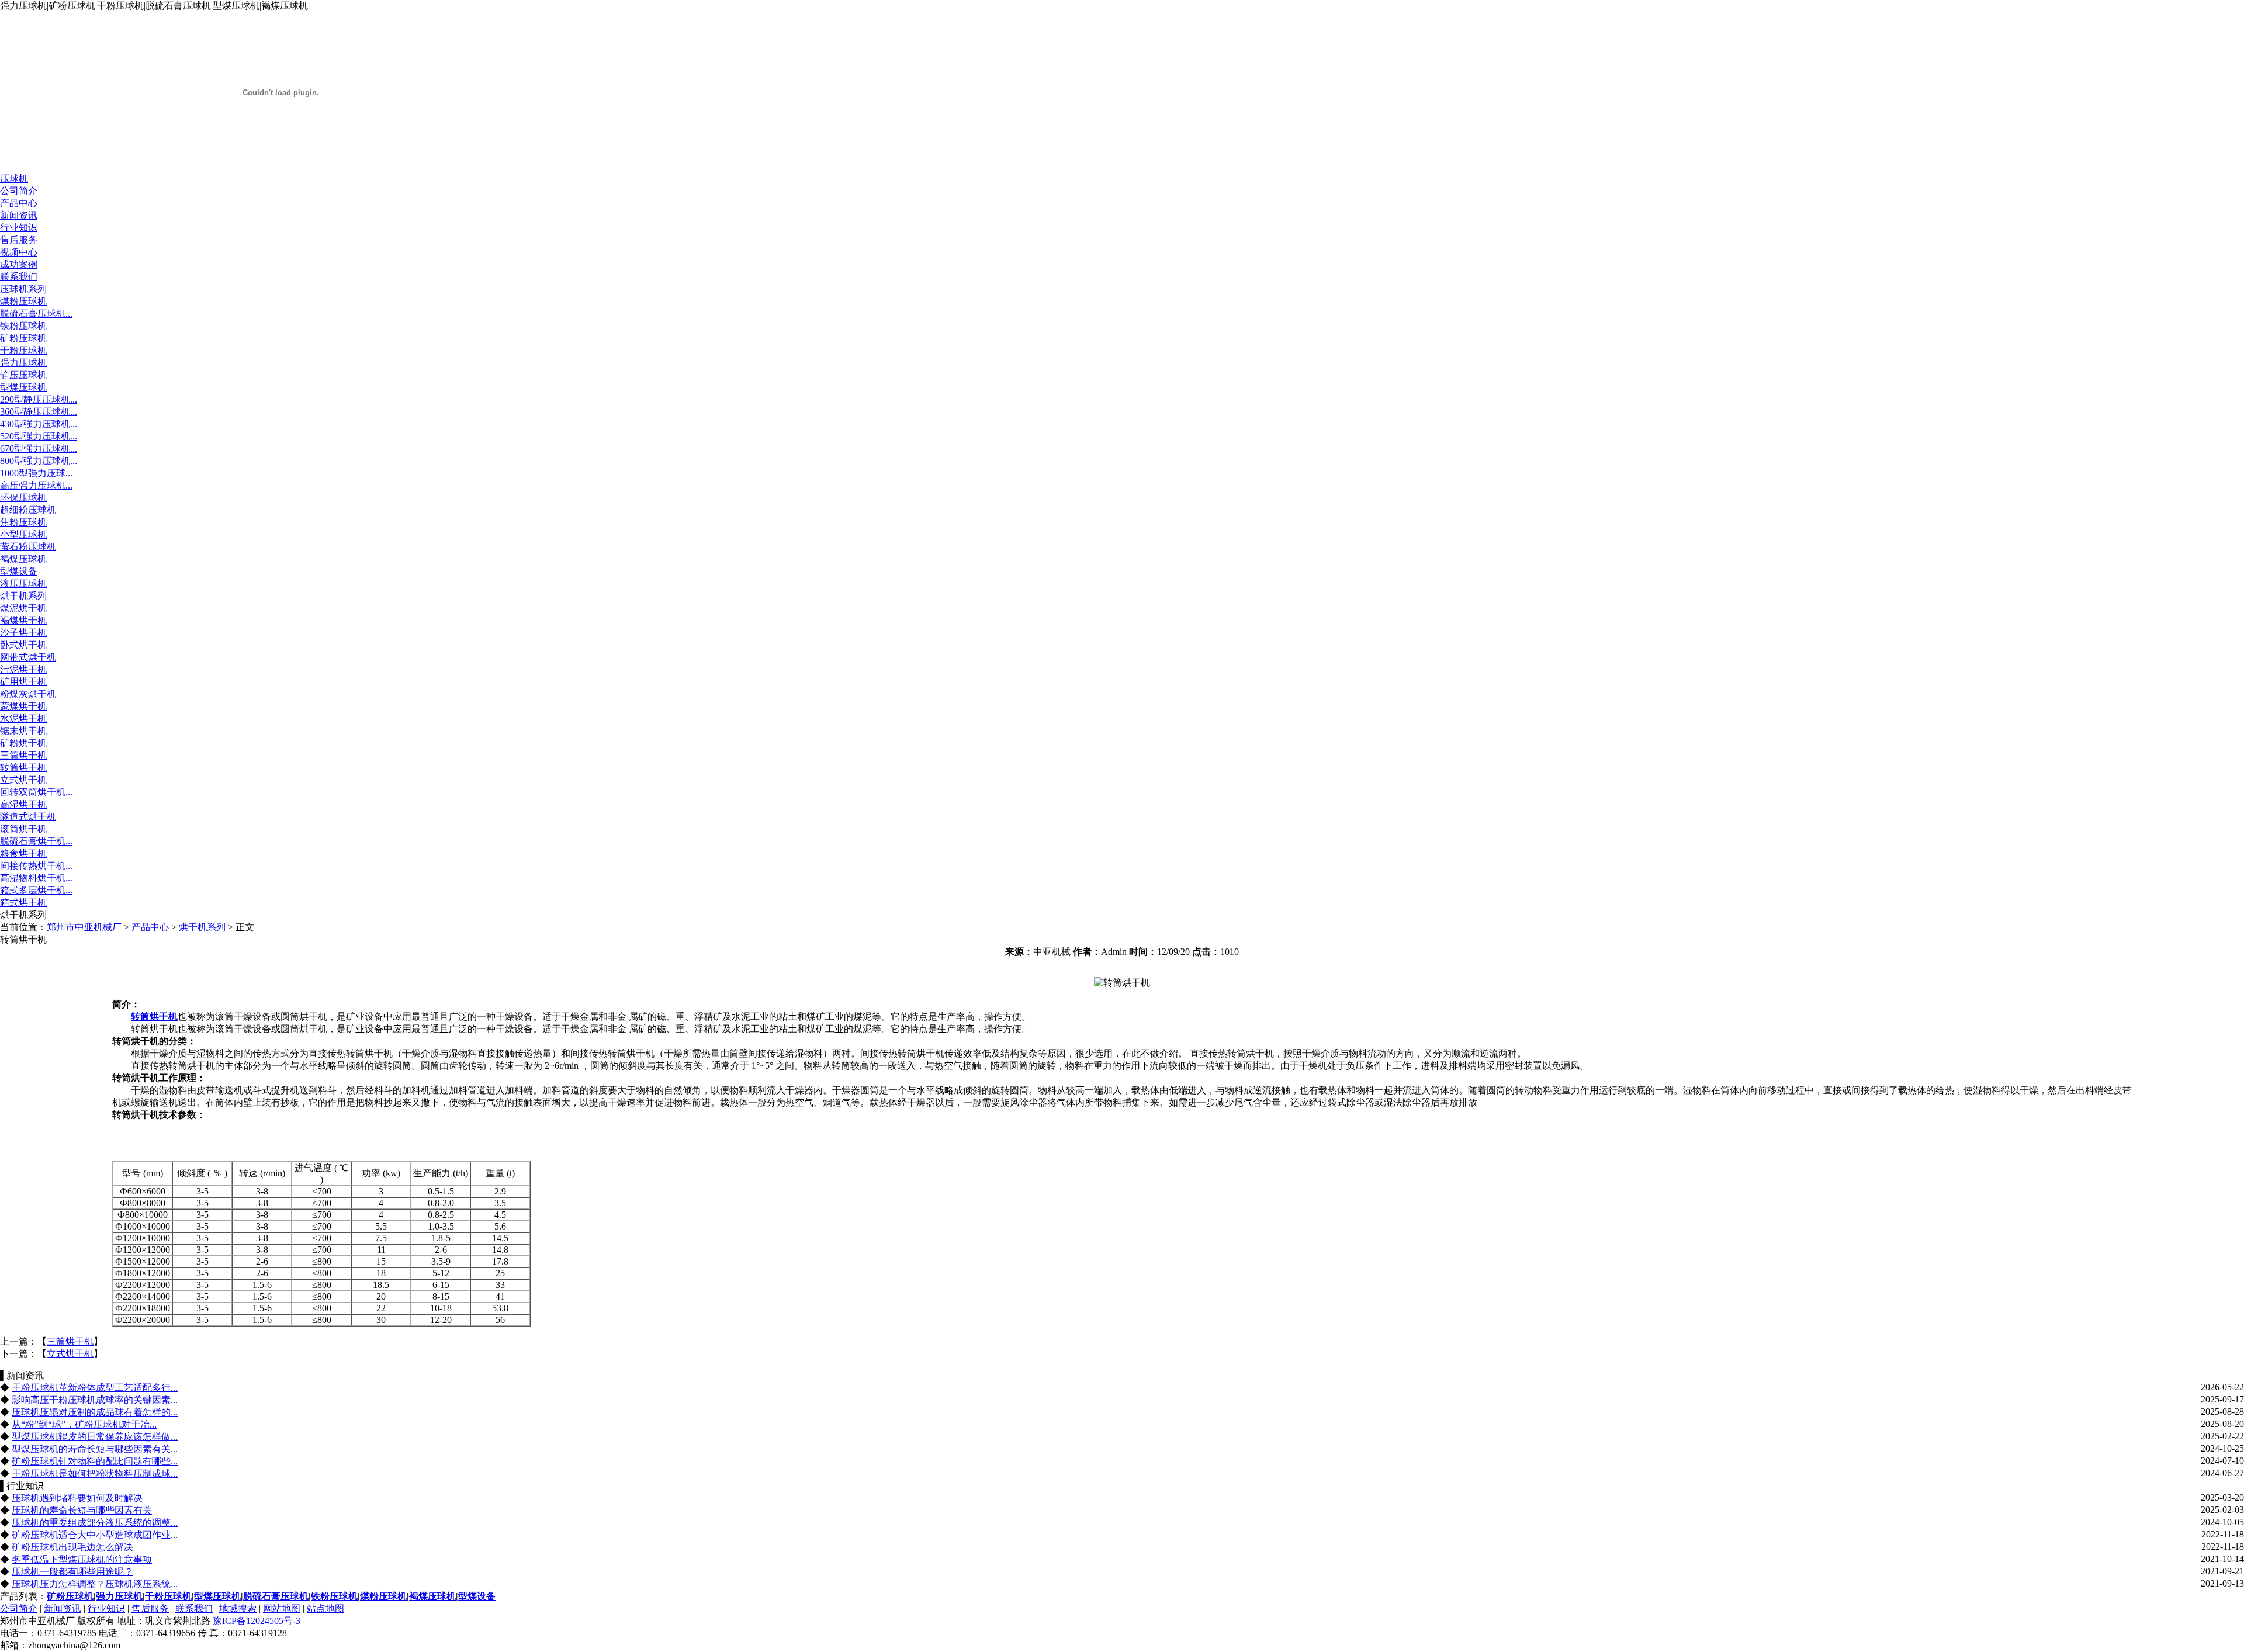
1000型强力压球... (36, 473)
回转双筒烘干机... (36, 792)
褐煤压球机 (23, 559)
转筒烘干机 (23, 768)
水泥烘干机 (23, 718)
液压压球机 (23, 583)
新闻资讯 (19, 215)
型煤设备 (19, 571)
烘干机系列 (23, 596)
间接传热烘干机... (36, 866)
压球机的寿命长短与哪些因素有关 (82, 1510)
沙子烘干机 (23, 633)
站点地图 (325, 1608)
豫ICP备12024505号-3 (257, 1621)
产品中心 (19, 203)
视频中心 (19, 252)
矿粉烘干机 (23, 743)
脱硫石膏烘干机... (36, 841)
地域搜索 (238, 1608)
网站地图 (282, 1608)
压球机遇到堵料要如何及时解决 (77, 1498)
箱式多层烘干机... (36, 890)
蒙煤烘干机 (23, 706)
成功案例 (19, 264)
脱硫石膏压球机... (36, 314)
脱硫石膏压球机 (276, 1596)
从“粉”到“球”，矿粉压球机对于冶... (84, 1424)
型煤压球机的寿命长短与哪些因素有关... (95, 1449)
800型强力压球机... (39, 461)
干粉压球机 (23, 350)
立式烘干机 (23, 780)
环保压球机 (23, 498)
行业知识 (19, 228)
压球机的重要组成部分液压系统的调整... (95, 1523)
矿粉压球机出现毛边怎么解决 (72, 1547)
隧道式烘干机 (28, 817)
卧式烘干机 (23, 645)
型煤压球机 (23, 387)
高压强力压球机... (36, 485)
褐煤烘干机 (23, 620)
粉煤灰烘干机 (28, 694)
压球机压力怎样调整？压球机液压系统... (95, 1584)
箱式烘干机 (23, 903)
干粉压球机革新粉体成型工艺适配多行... (95, 1388)
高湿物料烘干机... (36, 878)
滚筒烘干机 (23, 829)
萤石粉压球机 (28, 547)
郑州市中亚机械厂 (84, 927)
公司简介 (19, 191)
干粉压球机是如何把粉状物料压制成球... (95, 1473)
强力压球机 (23, 363)
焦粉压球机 (23, 522)
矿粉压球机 (23, 338)
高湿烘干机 (23, 804)
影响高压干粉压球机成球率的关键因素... (95, 1400)
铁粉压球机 (23, 326)
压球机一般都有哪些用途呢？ (72, 1572)
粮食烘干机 (23, 853)
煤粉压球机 (23, 301)
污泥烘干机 (23, 669)
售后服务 (19, 240)
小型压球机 (23, 534)
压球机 (14, 179)
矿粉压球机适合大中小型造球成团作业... (95, 1535)
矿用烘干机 (23, 682)
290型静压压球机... (39, 399)
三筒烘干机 (23, 755)
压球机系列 (23, 289)
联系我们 (19, 277)
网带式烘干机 (28, 657)
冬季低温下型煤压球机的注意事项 (82, 1559)
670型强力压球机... (39, 449)
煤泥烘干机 (23, 608)
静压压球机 (23, 375)
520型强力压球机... (39, 436)
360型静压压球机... (39, 412)
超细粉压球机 (28, 510)
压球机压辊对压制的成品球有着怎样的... (95, 1412)
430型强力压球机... (39, 424)
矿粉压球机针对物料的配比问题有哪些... (95, 1461)
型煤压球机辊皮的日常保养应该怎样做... (95, 1437)
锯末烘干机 (23, 731)
